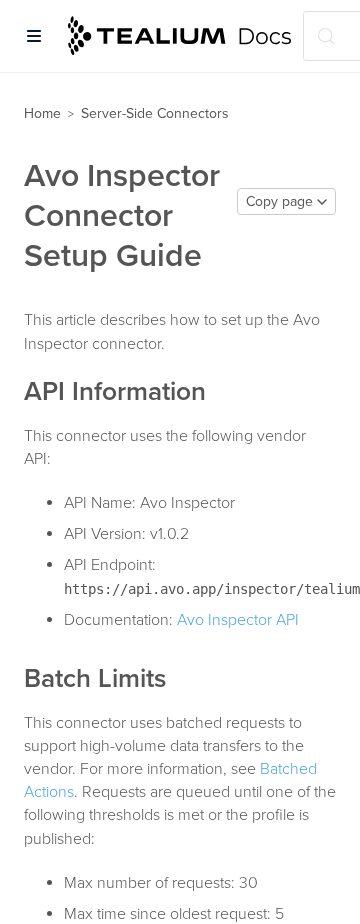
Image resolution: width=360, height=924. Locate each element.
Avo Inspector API (238, 620)
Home (42, 113)
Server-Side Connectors (155, 113)
